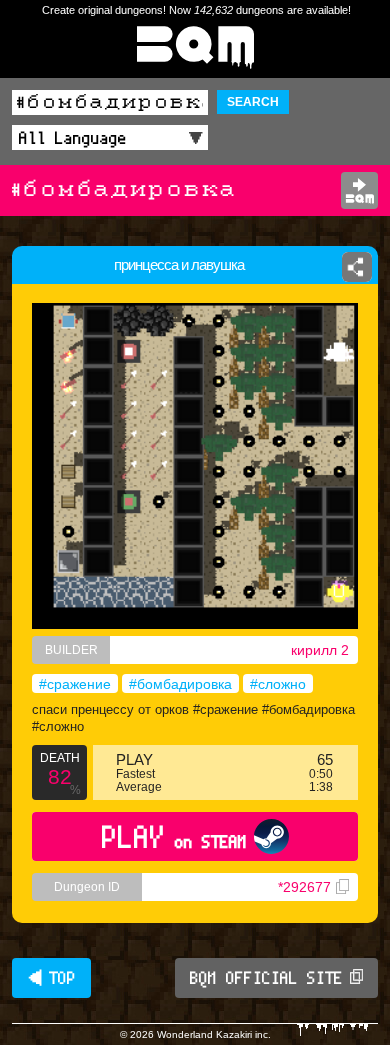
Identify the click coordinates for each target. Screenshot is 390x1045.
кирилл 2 (320, 650)
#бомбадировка (180, 684)
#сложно (278, 684)
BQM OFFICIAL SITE (266, 978)
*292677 (304, 887)
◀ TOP (51, 978)
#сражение (75, 684)
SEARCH (253, 102)
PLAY (174, 836)
